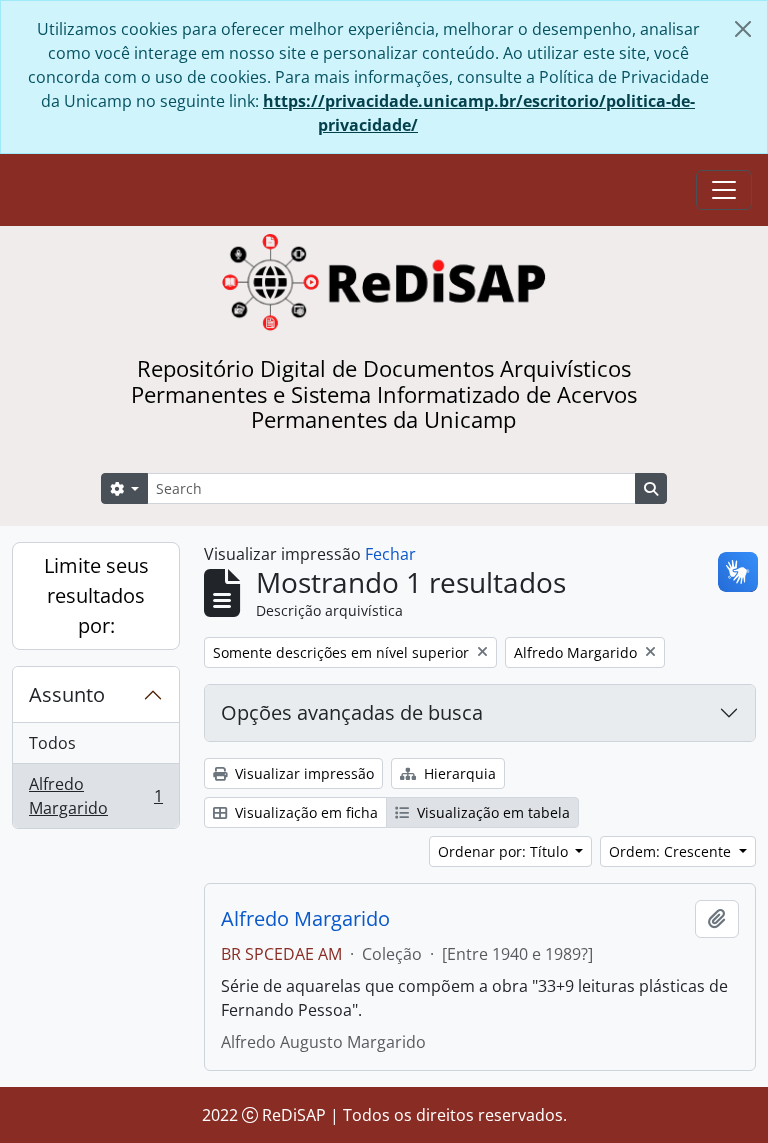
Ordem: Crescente (672, 851)
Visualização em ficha (304, 812)
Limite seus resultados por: (96, 595)
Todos (52, 743)
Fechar (390, 554)
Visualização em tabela (491, 812)
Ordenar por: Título (505, 851)
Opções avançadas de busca (352, 712)
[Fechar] (743, 29)
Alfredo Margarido (95, 796)
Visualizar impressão (302, 773)
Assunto (67, 694)
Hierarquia (458, 773)
